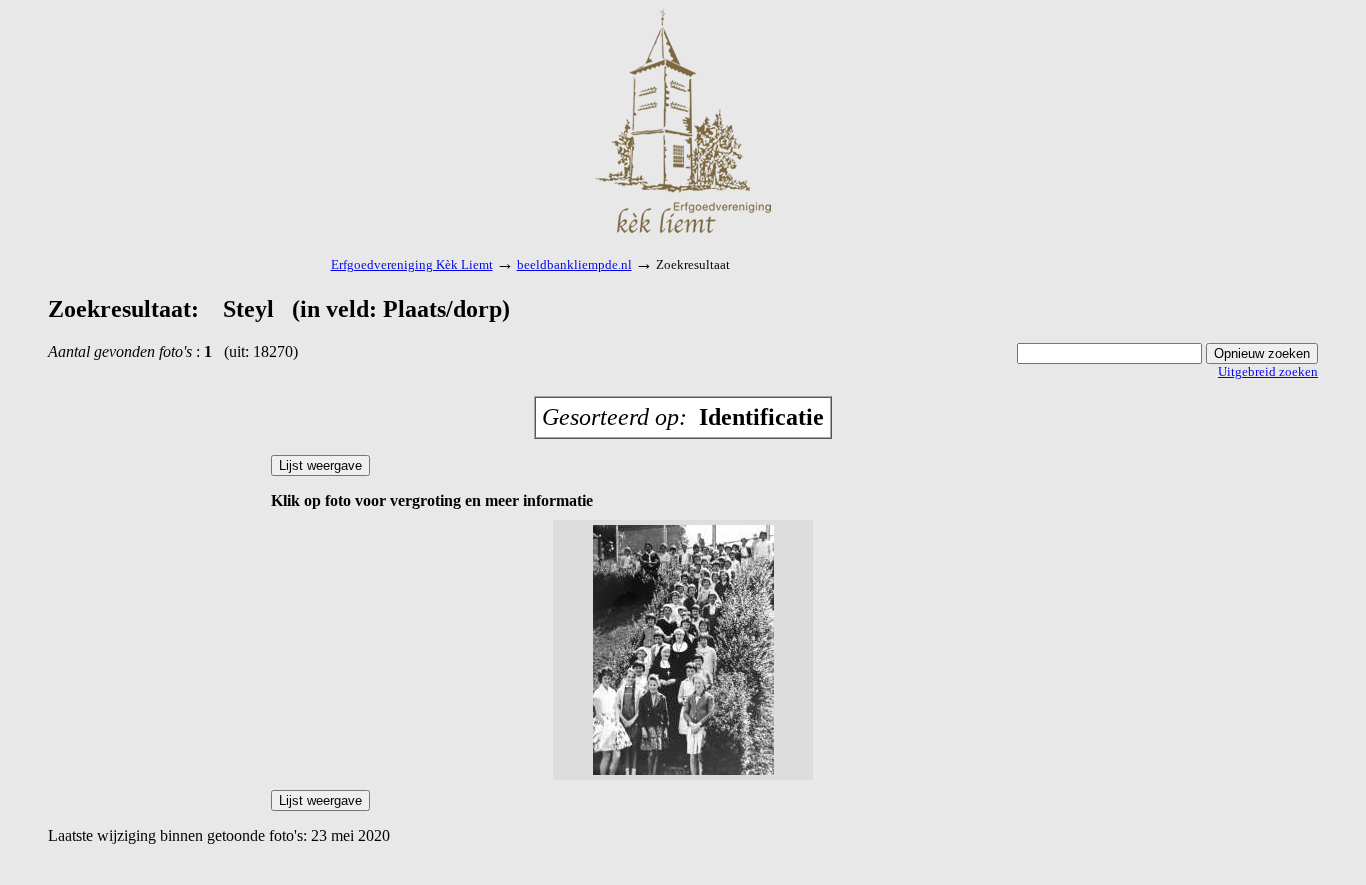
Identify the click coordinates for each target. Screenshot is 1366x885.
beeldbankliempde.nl (574, 264)
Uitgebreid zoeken (1268, 371)
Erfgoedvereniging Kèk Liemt (412, 264)
